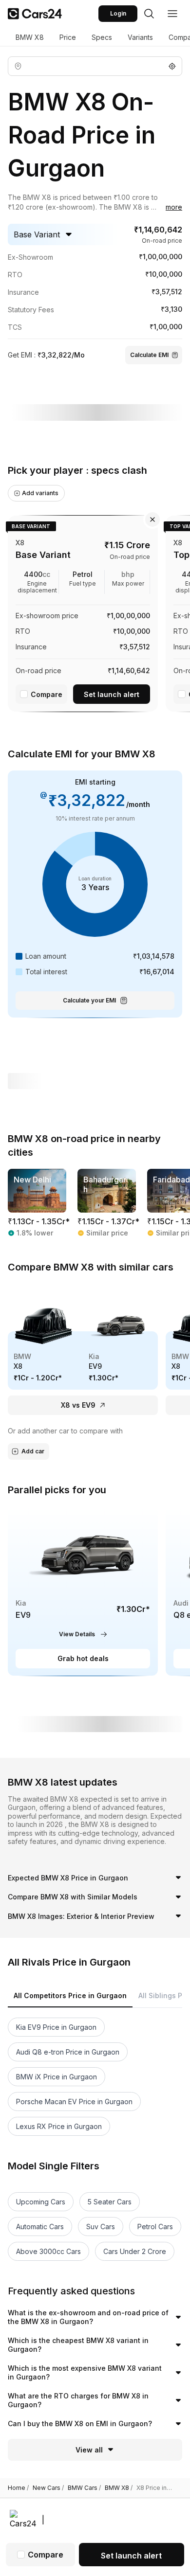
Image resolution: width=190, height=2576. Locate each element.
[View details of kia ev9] (83, 1590)
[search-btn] (149, 14)
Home (18, 2488)
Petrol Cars (155, 2227)
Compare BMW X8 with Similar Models (73, 1897)
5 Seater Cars (110, 2202)
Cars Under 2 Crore (135, 2251)
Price (68, 37)
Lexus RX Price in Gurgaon (59, 2126)
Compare (47, 694)
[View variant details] (83, 612)
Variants (140, 37)
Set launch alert (112, 694)
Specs (102, 37)
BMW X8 (30, 37)
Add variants (40, 493)
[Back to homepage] (35, 14)
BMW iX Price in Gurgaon (57, 2077)
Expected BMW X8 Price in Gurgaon (68, 1878)
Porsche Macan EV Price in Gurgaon (74, 2102)
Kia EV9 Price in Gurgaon (56, 2027)
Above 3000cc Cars (48, 2251)
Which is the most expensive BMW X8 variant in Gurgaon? (85, 2372)
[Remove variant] (152, 519)
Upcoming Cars (41, 2202)
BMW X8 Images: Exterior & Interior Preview (81, 1916)
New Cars (48, 2488)
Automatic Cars (40, 2227)
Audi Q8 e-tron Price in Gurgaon (68, 2052)
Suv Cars (101, 2227)
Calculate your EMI (89, 1000)
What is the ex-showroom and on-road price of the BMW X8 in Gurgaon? (88, 2317)
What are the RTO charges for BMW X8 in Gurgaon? (78, 2400)
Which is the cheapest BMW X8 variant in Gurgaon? (78, 2345)
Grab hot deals (83, 1658)
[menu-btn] (172, 14)
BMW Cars (84, 2488)
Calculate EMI (149, 355)
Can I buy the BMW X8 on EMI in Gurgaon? (80, 2424)
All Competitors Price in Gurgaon (70, 1995)
